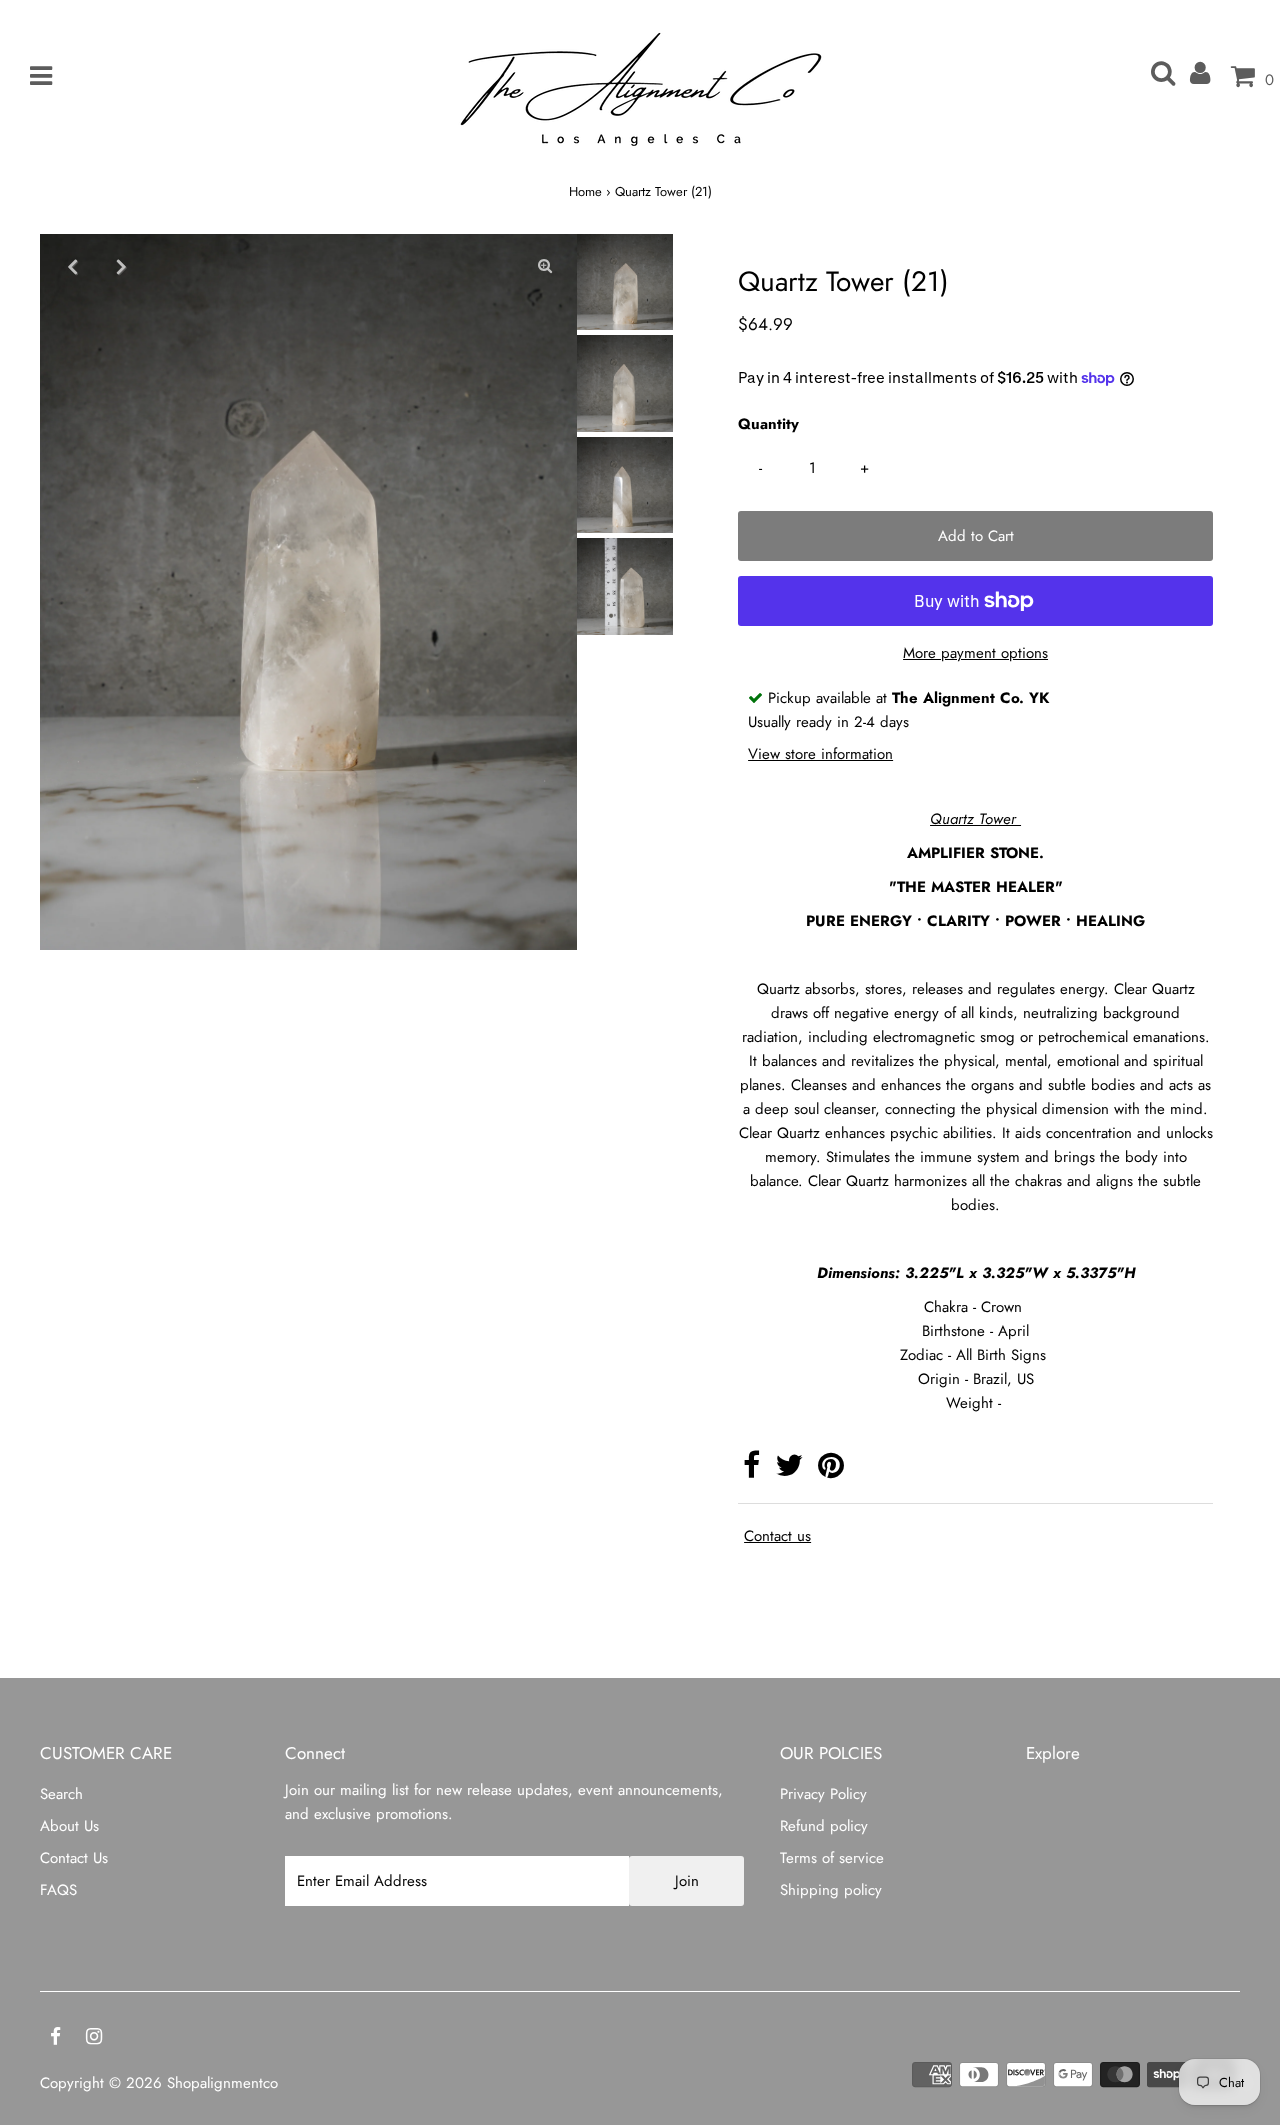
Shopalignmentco (222, 2083)
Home (585, 191)
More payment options (975, 653)
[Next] (121, 266)
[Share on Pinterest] (831, 1471)
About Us (69, 1826)
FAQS (58, 1890)
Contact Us (74, 1858)
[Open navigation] (34, 77)
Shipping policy (831, 1890)
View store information (820, 754)
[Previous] (72, 266)
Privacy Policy (823, 1794)
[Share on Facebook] (751, 1471)
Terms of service (832, 1858)
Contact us (777, 1536)
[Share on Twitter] (789, 1471)
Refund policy (824, 1826)
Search (61, 1794)
